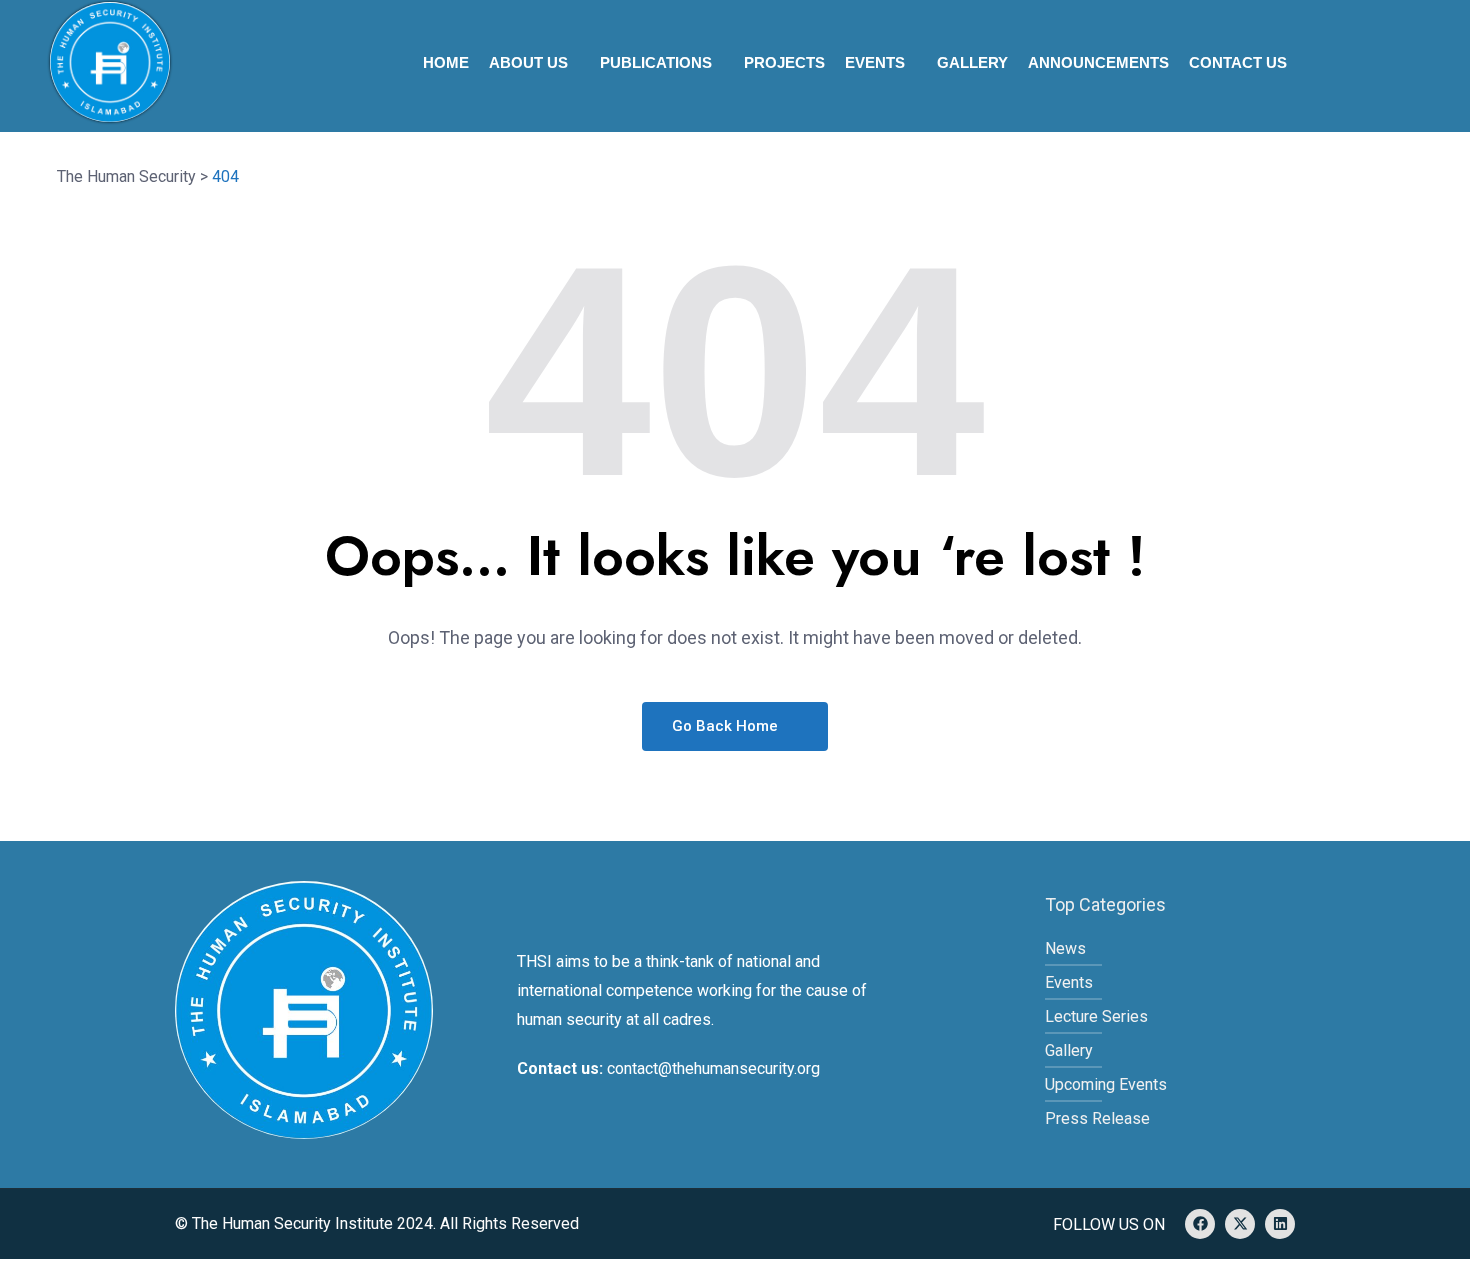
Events (875, 62)
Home (446, 62)
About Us (528, 62)
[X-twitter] (1240, 1224)
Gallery (972, 62)
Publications (656, 62)
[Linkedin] (1280, 1224)
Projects (784, 62)
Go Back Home (727, 726)
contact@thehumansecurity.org (713, 1068)
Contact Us (1238, 62)
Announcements (1098, 62)
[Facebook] (1200, 1224)
